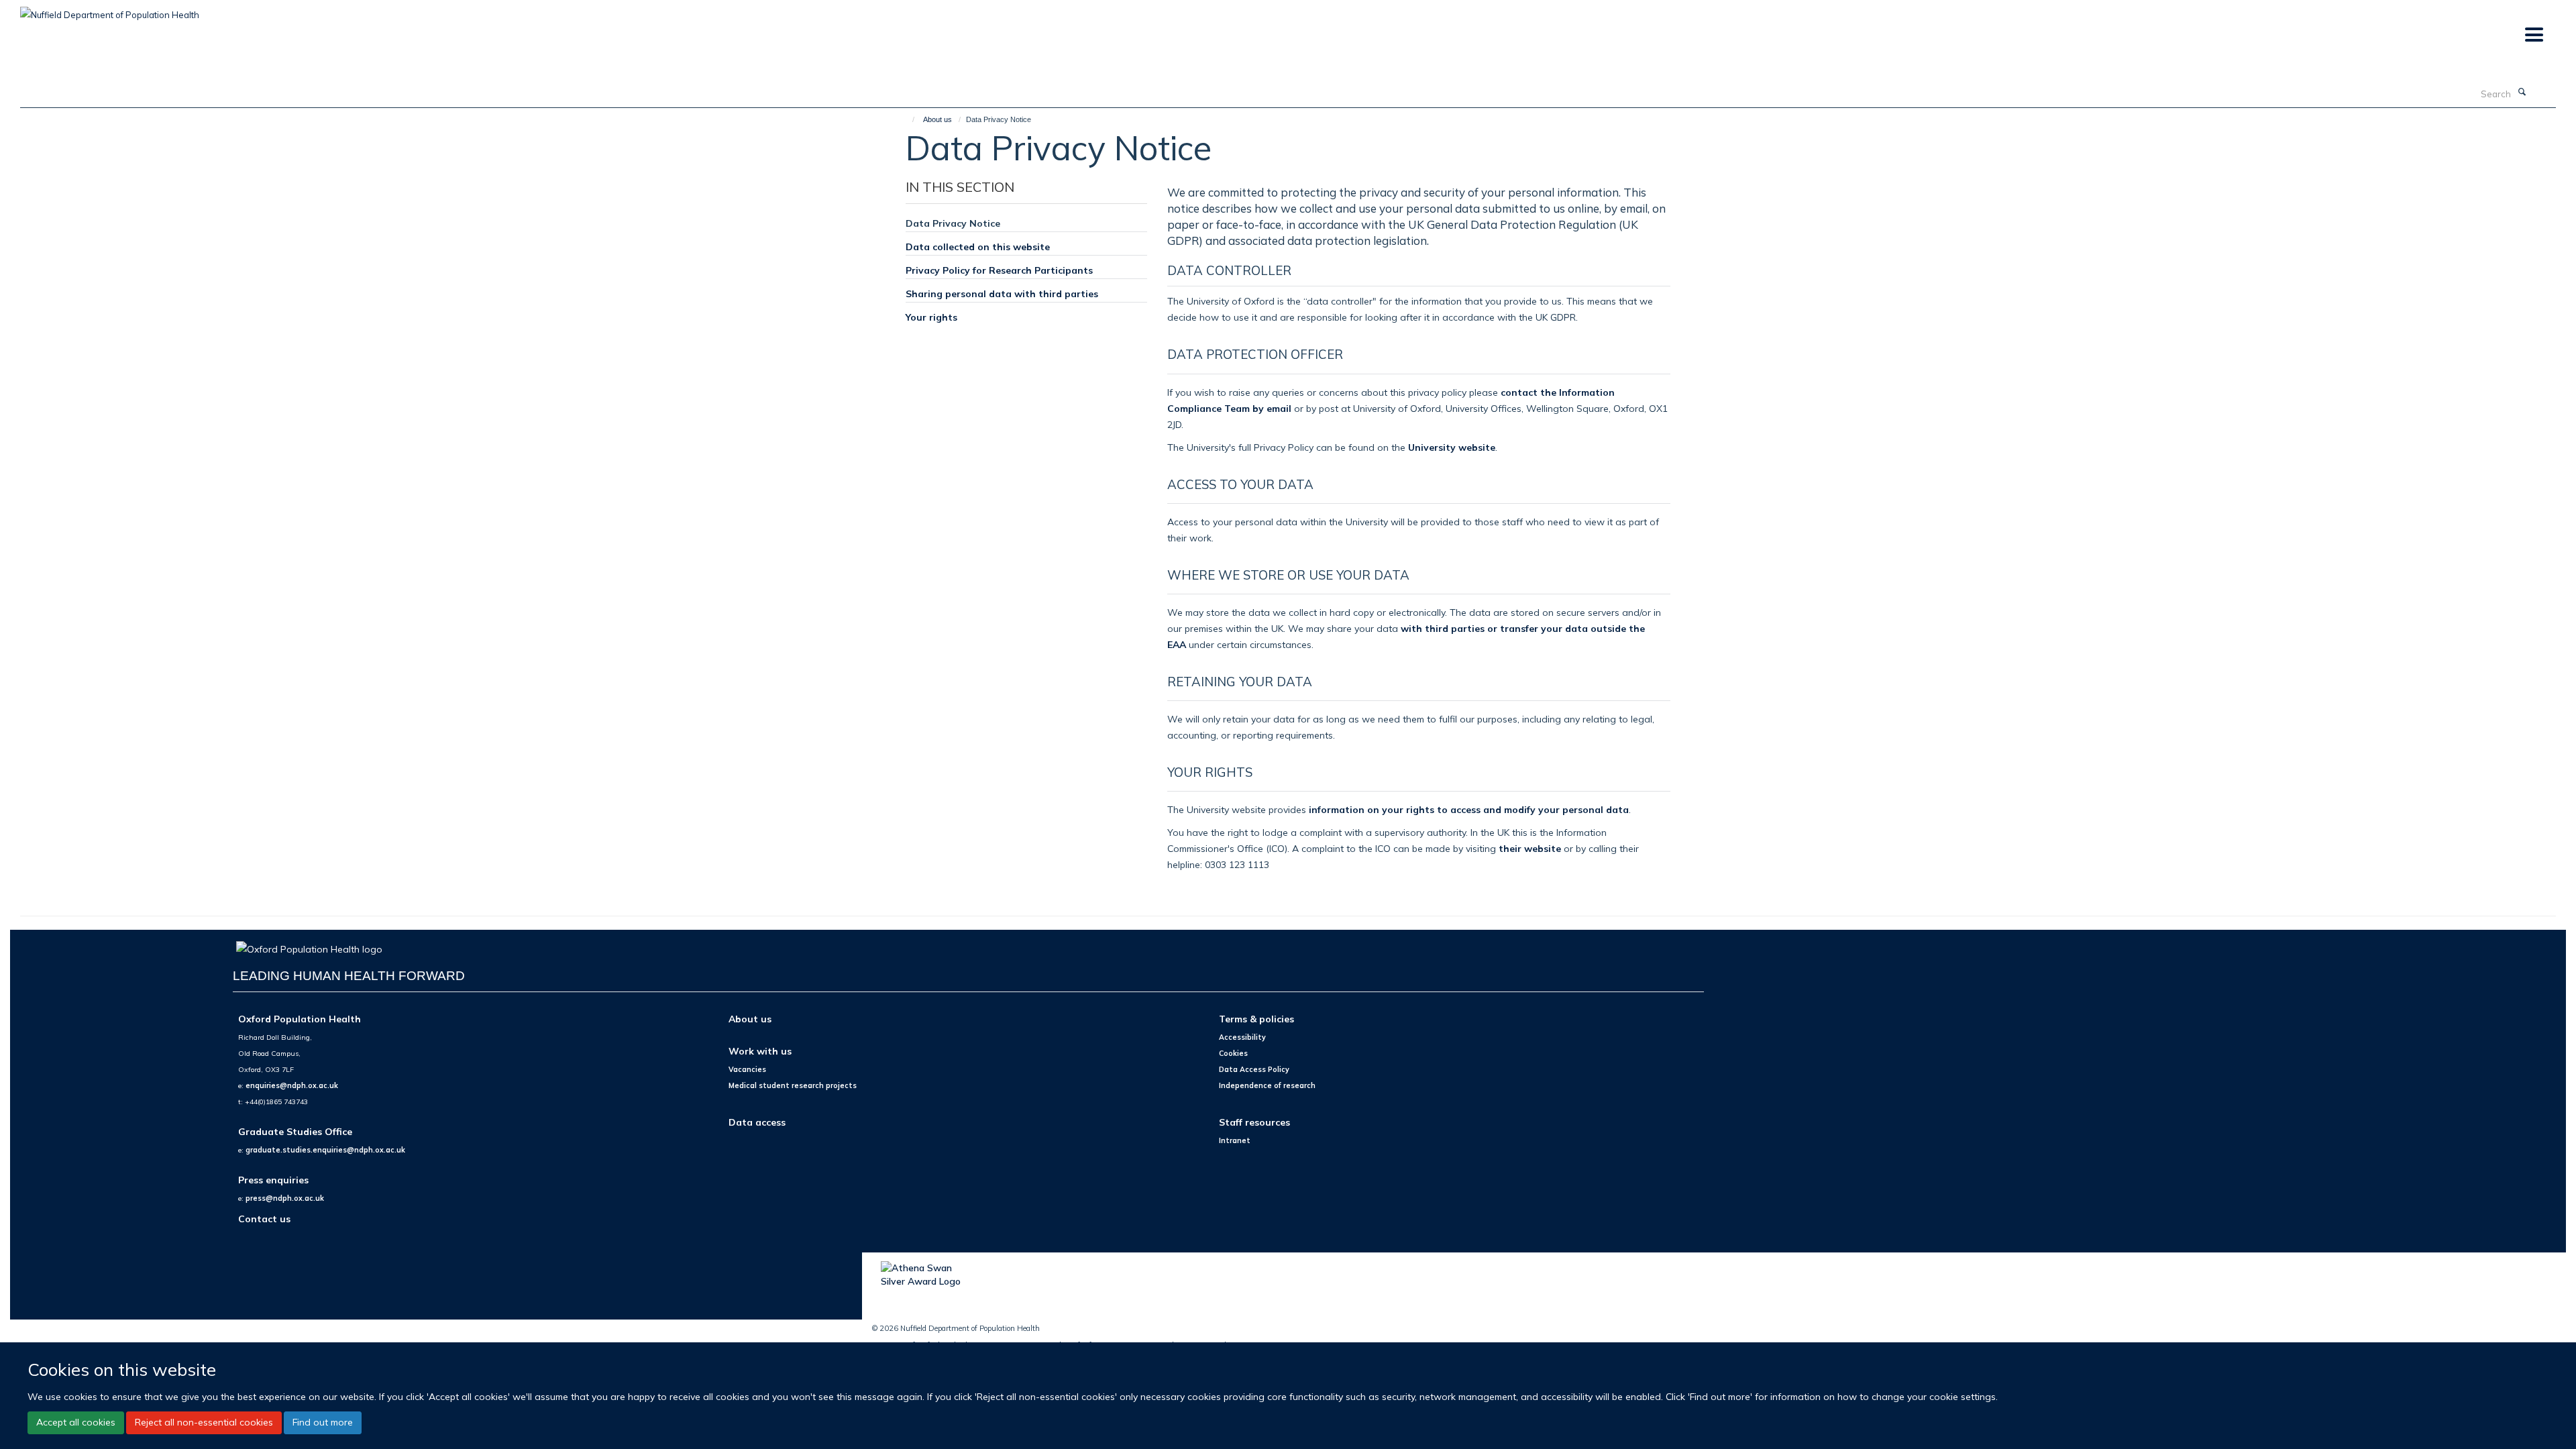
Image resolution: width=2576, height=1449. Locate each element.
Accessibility (1242, 1037)
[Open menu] (2533, 35)
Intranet (1235, 1140)
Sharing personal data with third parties (1002, 293)
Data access (757, 1122)
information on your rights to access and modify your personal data (1469, 809)
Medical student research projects (793, 1085)
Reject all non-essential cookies (204, 1422)
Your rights (931, 317)
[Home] (907, 119)
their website (1530, 848)
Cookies (1233, 1053)
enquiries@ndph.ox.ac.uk (292, 1085)
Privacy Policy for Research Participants (999, 270)
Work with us (760, 1051)
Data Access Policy (1254, 1069)
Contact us (264, 1219)
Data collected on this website (978, 247)
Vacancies (747, 1069)
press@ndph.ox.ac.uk (285, 1198)
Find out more (323, 1422)
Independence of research (1267, 1085)
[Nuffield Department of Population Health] (110, 10)
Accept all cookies (76, 1422)
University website (1452, 447)
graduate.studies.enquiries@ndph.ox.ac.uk (325, 1150)
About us (937, 119)
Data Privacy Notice (953, 223)
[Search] (2522, 93)
